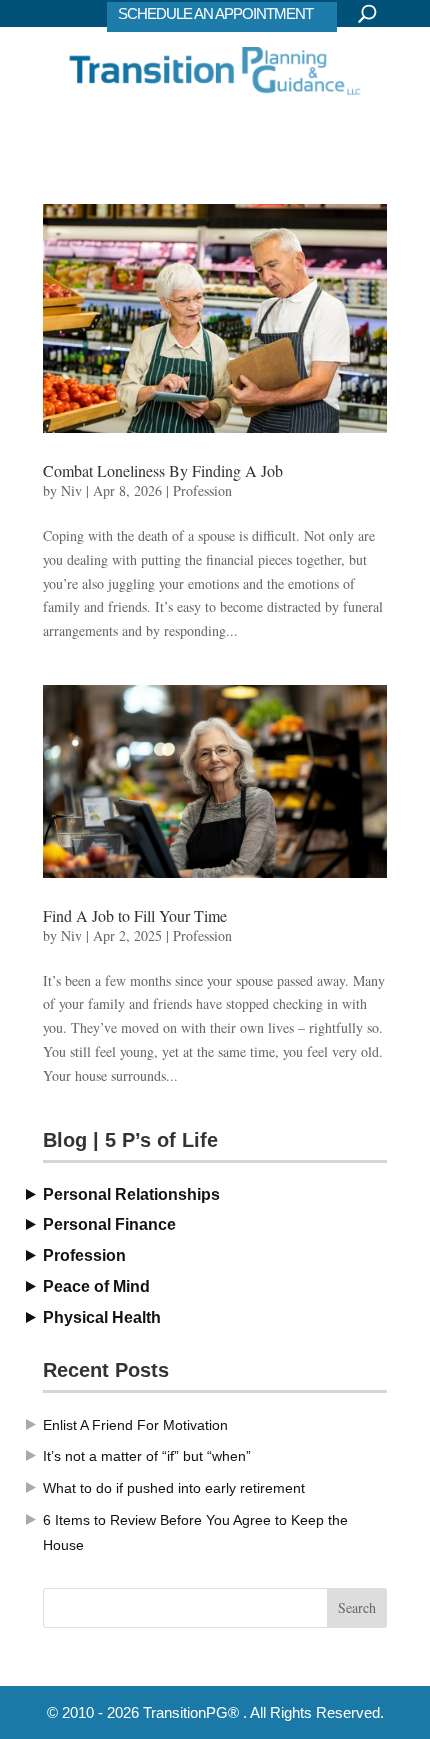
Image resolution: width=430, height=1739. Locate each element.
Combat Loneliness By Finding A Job (163, 470)
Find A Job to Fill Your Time (135, 915)
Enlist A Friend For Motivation (135, 1425)
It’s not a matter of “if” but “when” (147, 1456)
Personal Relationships (131, 1194)
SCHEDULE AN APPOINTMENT (215, 13)
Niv (71, 490)
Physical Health (102, 1317)
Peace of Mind (96, 1286)
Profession (202, 490)
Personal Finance (109, 1224)
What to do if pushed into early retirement (174, 1488)
